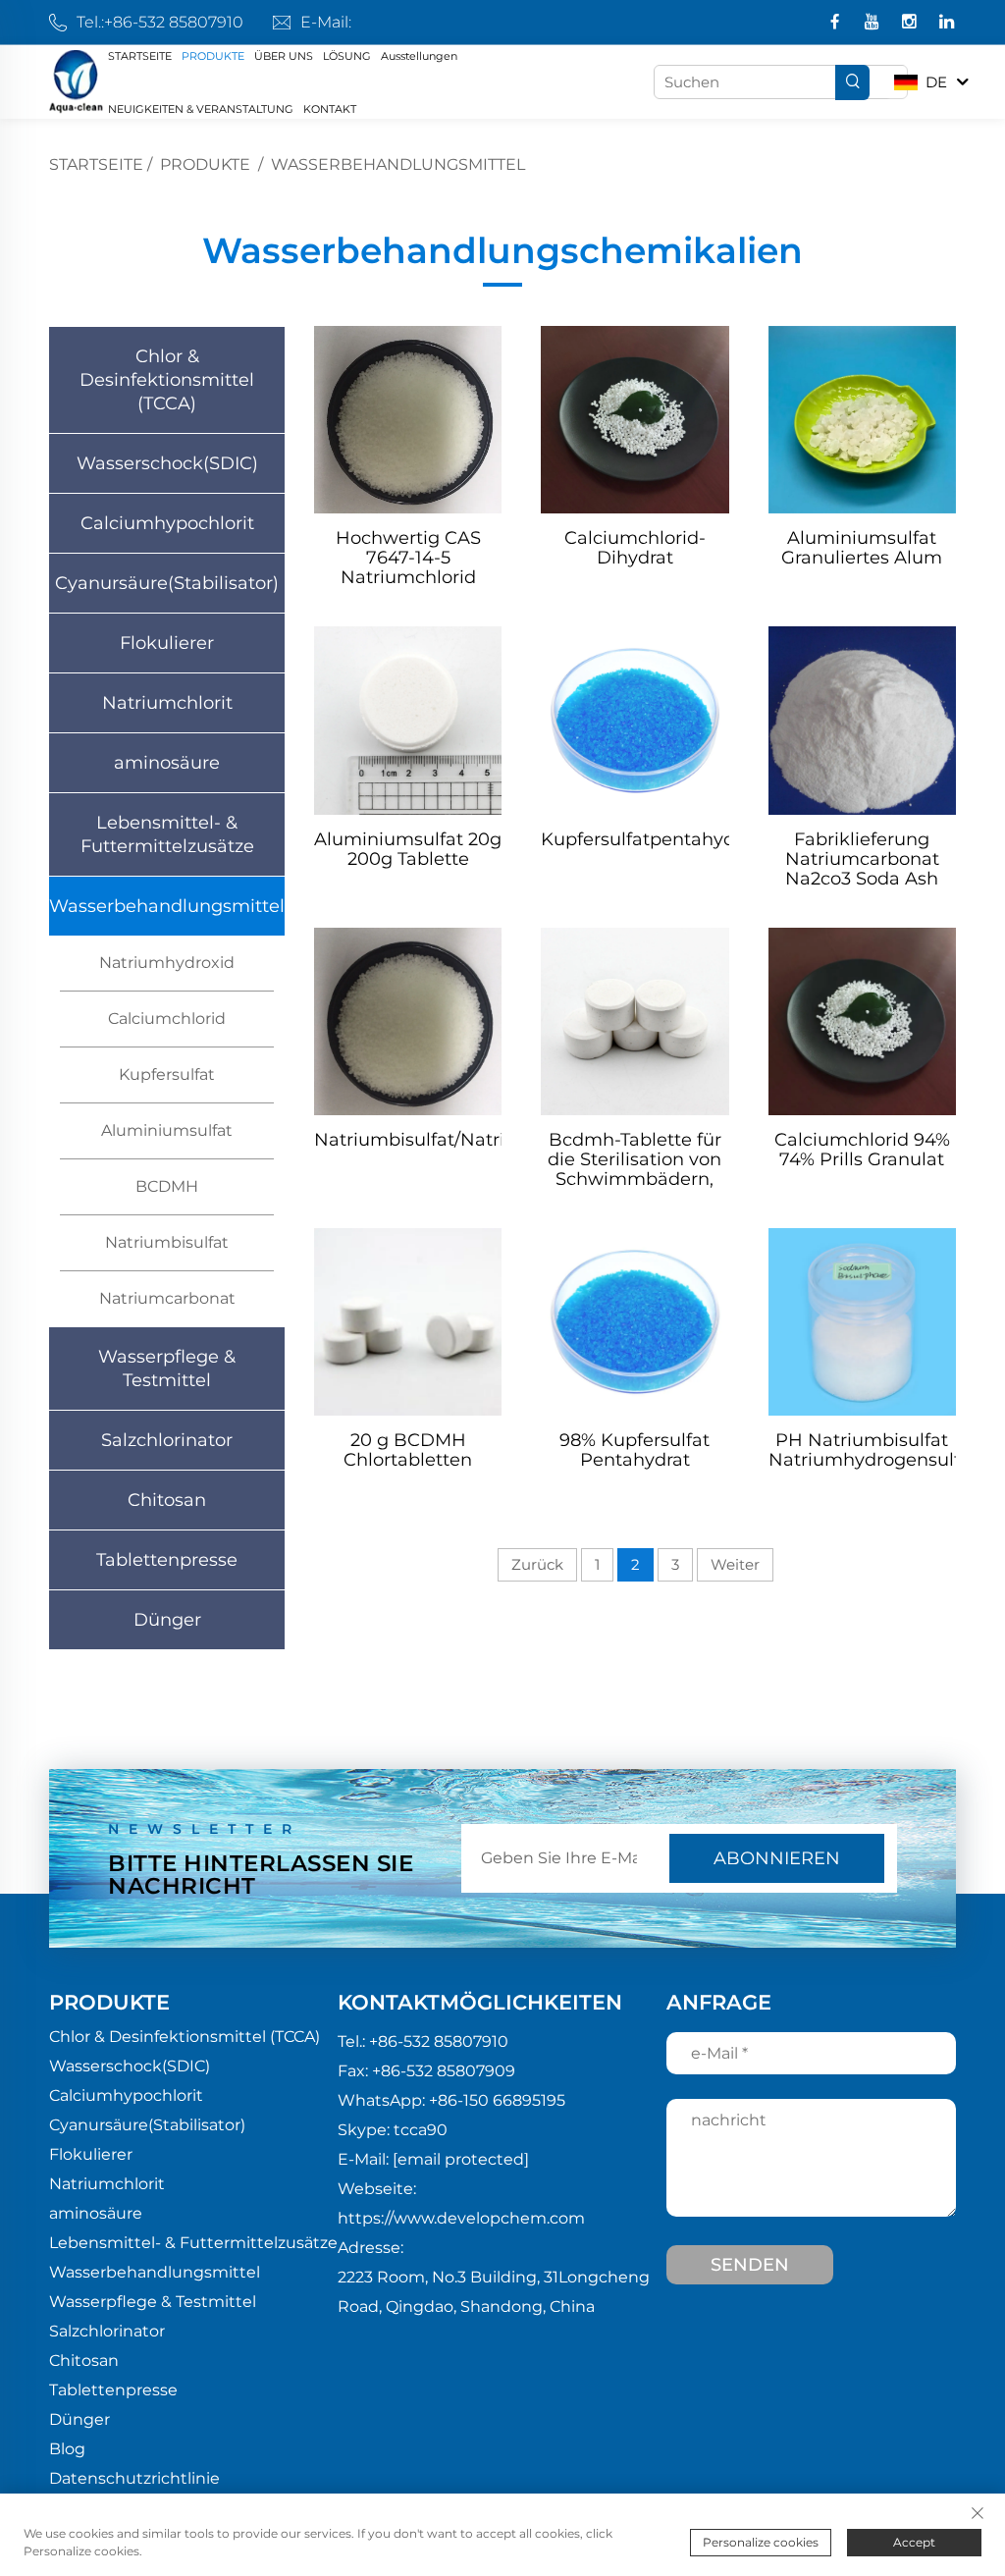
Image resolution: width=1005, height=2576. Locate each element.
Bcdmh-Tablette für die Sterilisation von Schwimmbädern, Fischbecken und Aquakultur (635, 1159)
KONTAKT (330, 109)
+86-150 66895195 (497, 2100)
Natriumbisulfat (167, 1242)
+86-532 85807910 (174, 22)
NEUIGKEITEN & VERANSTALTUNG (201, 109)
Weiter (735, 1564)
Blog (67, 2449)
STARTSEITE (140, 56)
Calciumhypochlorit (167, 523)
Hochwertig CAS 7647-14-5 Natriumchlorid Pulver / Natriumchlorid (408, 558)
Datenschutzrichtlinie (134, 2478)
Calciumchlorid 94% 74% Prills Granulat (862, 1150)
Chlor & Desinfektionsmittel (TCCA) (167, 380)
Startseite (96, 164)
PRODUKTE (213, 56)
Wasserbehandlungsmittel (398, 164)
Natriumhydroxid (167, 963)
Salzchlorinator (167, 1440)
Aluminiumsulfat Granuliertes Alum (862, 548)
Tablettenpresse (167, 1560)
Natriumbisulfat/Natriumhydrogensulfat (408, 1140)
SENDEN (750, 2265)
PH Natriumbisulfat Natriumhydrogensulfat (862, 1450)
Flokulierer (167, 643)
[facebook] (837, 23)
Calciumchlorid (167, 1019)
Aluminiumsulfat (167, 1130)
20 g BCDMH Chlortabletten (408, 1450)
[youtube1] (874, 23)
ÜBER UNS (284, 56)
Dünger (167, 1620)
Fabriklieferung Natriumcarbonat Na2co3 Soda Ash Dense (862, 859)
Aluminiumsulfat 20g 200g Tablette (408, 850)
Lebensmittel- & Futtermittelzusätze (167, 834)
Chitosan (167, 1500)
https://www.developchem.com (461, 2218)
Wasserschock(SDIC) (167, 463)
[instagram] (911, 23)
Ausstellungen (419, 56)
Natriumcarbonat (167, 1298)
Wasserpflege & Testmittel (167, 1368)
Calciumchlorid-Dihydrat (635, 548)
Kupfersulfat (167, 1074)
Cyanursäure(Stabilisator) (167, 583)
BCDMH (167, 1186)
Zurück (537, 1564)
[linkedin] (947, 23)
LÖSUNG (347, 56)
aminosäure (167, 763)
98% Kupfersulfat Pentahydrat (635, 1450)
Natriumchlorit (167, 703)
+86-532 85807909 (444, 2071)
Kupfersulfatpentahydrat (635, 840)
